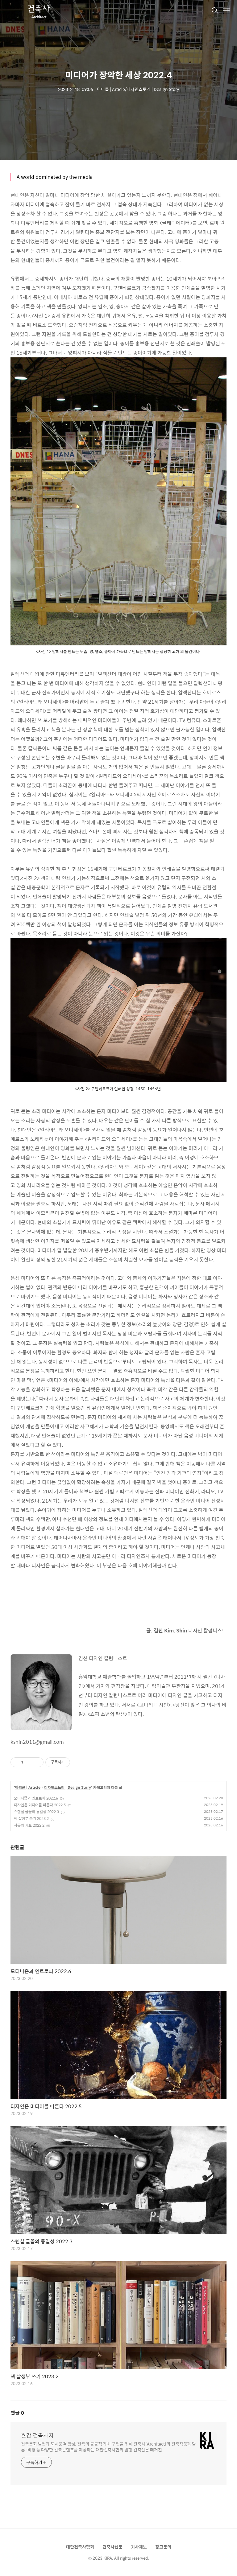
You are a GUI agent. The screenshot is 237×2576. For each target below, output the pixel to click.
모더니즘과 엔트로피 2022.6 (36, 1798)
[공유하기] (29, 1762)
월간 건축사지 (37, 2435)
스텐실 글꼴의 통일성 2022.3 (36, 1812)
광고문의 (163, 2547)
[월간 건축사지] (38, 11)
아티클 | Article (28, 1788)
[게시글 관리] (37, 1762)
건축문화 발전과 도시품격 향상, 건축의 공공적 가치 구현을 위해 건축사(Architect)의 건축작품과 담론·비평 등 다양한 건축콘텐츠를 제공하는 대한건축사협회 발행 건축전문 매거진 (108, 2446)
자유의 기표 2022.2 (29, 1825)
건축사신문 (112, 2547)
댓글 (17, 2413)
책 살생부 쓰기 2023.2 (31, 1818)
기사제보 (139, 2547)
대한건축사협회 (80, 2547)
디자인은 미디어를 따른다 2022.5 (40, 1805)
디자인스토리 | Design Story (68, 1788)
